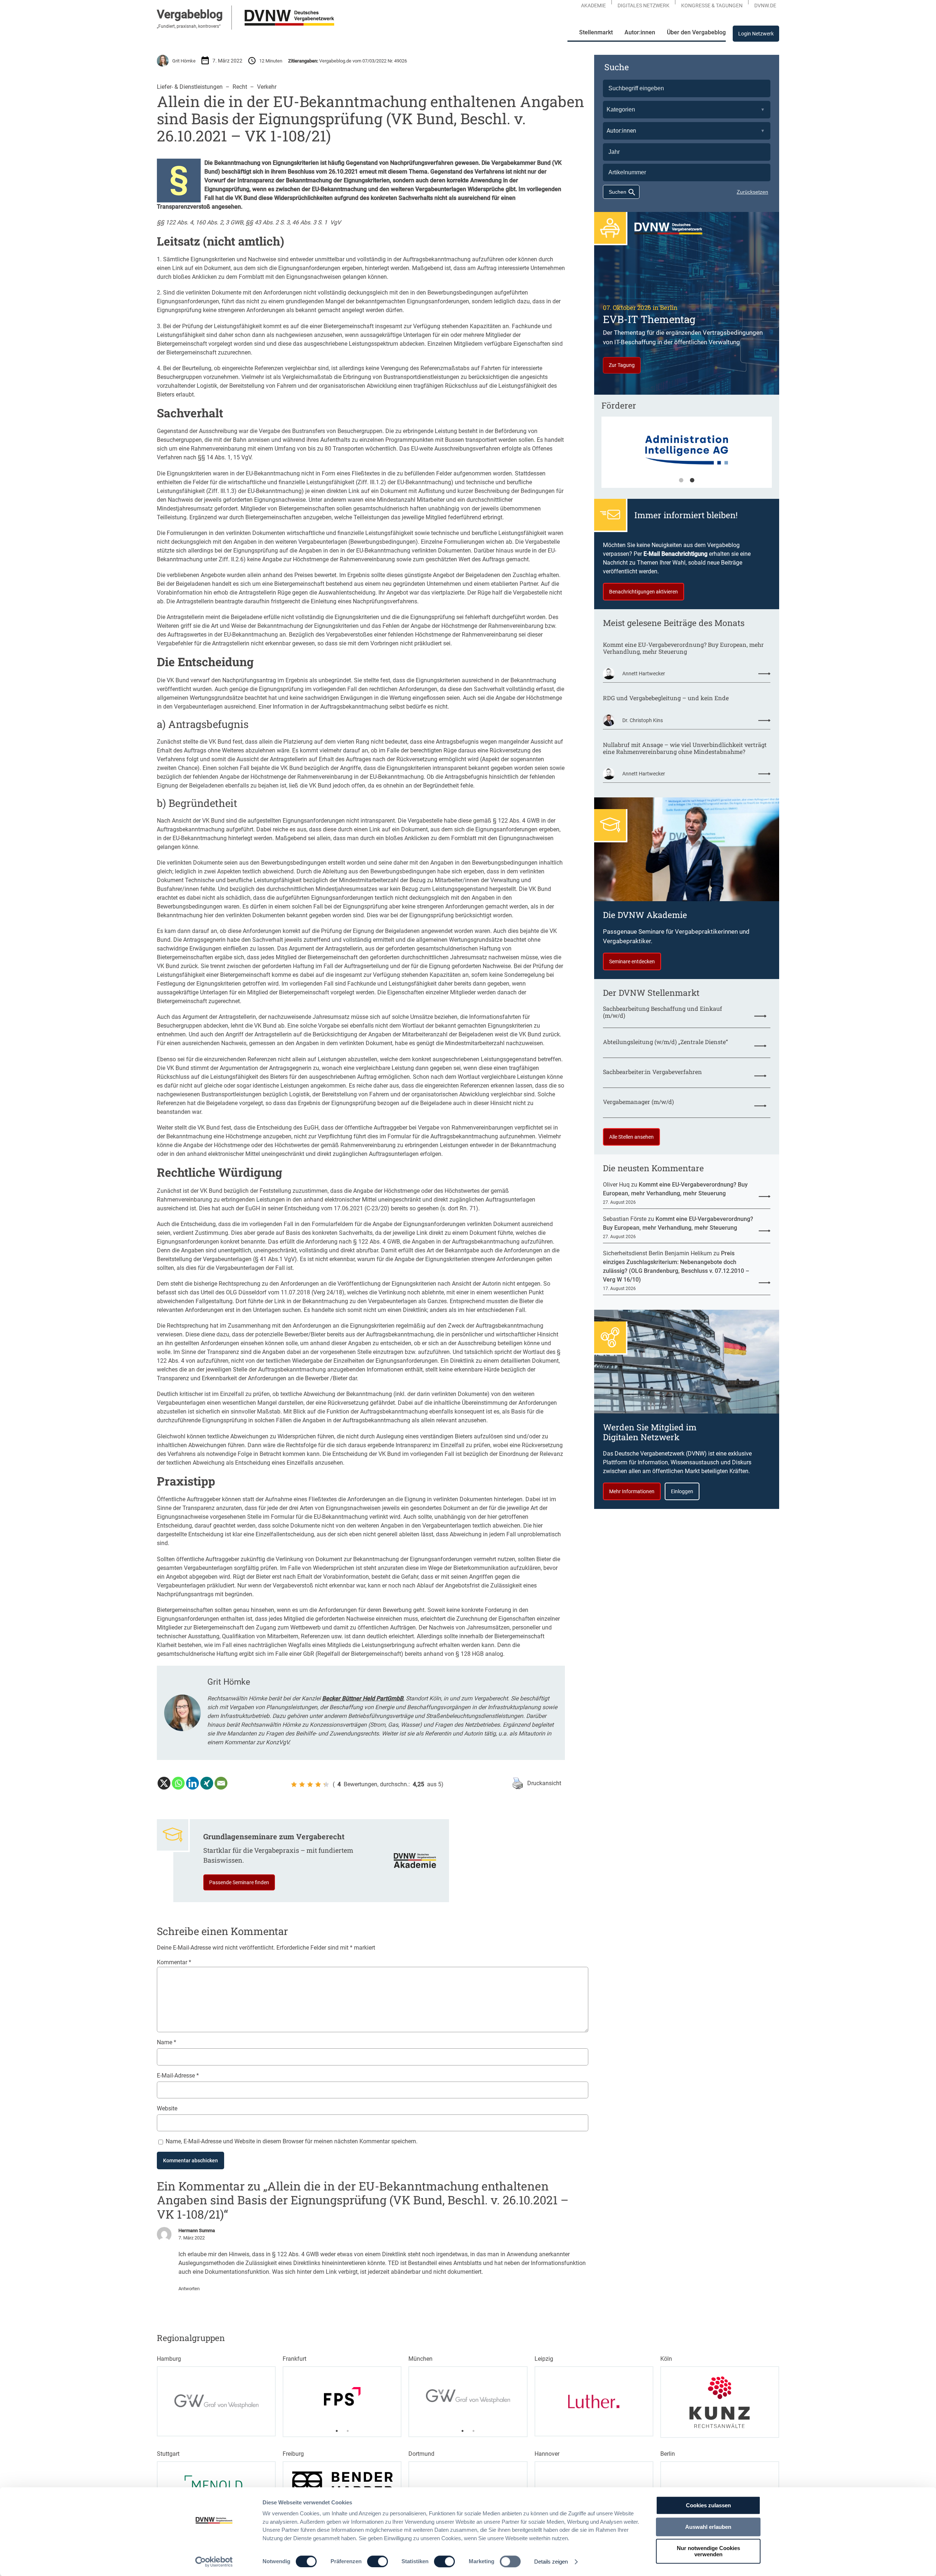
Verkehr (267, 87)
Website (167, 2108)
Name (167, 2042)
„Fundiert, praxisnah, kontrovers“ (189, 26)
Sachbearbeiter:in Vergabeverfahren (652, 1072)
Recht (240, 87)
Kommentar (174, 1962)
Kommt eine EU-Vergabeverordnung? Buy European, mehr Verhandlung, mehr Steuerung (683, 648)
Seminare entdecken (632, 961)
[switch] (378, 2561)
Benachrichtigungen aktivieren (643, 592)
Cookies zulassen (708, 2505)
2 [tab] (692, 481)
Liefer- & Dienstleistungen (190, 87)
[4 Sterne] (318, 1784)
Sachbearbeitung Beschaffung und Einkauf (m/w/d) (663, 1012)
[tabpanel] (342, 2396)
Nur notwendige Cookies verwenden (708, 2551)
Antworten (189, 2289)
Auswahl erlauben (708, 2527)
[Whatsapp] (178, 1783)
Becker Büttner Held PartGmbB (363, 1698)
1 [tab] (681, 481)
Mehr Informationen (632, 1491)
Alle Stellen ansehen (631, 1137)
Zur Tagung (622, 365)
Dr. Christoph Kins (643, 720)
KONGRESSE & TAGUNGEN (712, 5)
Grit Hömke (184, 61)
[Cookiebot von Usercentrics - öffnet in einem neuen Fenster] (214, 2562)
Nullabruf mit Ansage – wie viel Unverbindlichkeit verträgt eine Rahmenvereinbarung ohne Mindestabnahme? (685, 748)
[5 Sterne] (326, 1784)
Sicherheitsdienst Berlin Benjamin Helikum (657, 1253)
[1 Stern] (294, 1784)
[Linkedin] (193, 1783)
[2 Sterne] (302, 1784)
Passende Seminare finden (239, 1882)
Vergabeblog (190, 14)
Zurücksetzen (752, 192)
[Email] (221, 1783)
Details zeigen (551, 2562)
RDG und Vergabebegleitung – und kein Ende (666, 698)
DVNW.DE (765, 5)
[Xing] (207, 1783)
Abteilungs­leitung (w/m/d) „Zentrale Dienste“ (665, 1042)
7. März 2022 (192, 2238)
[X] (164, 1783)
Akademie (593, 5)
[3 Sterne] (310, 1784)
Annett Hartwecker (644, 674)
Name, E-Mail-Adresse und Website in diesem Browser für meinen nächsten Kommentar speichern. (292, 2141)
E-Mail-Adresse (178, 2076)
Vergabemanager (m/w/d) (638, 1102)
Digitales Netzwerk (643, 5)
